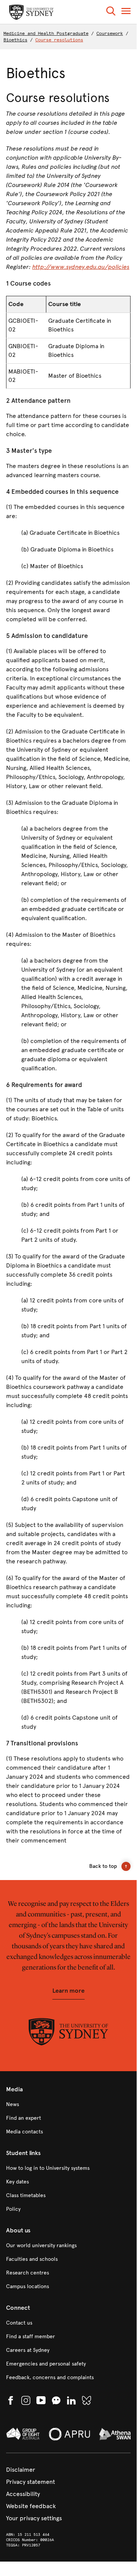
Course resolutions (59, 40)
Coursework (110, 33)
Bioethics (15, 40)
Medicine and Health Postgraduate (46, 33)
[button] (111, 12)
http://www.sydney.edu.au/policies (81, 267)
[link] (68, 2105)
